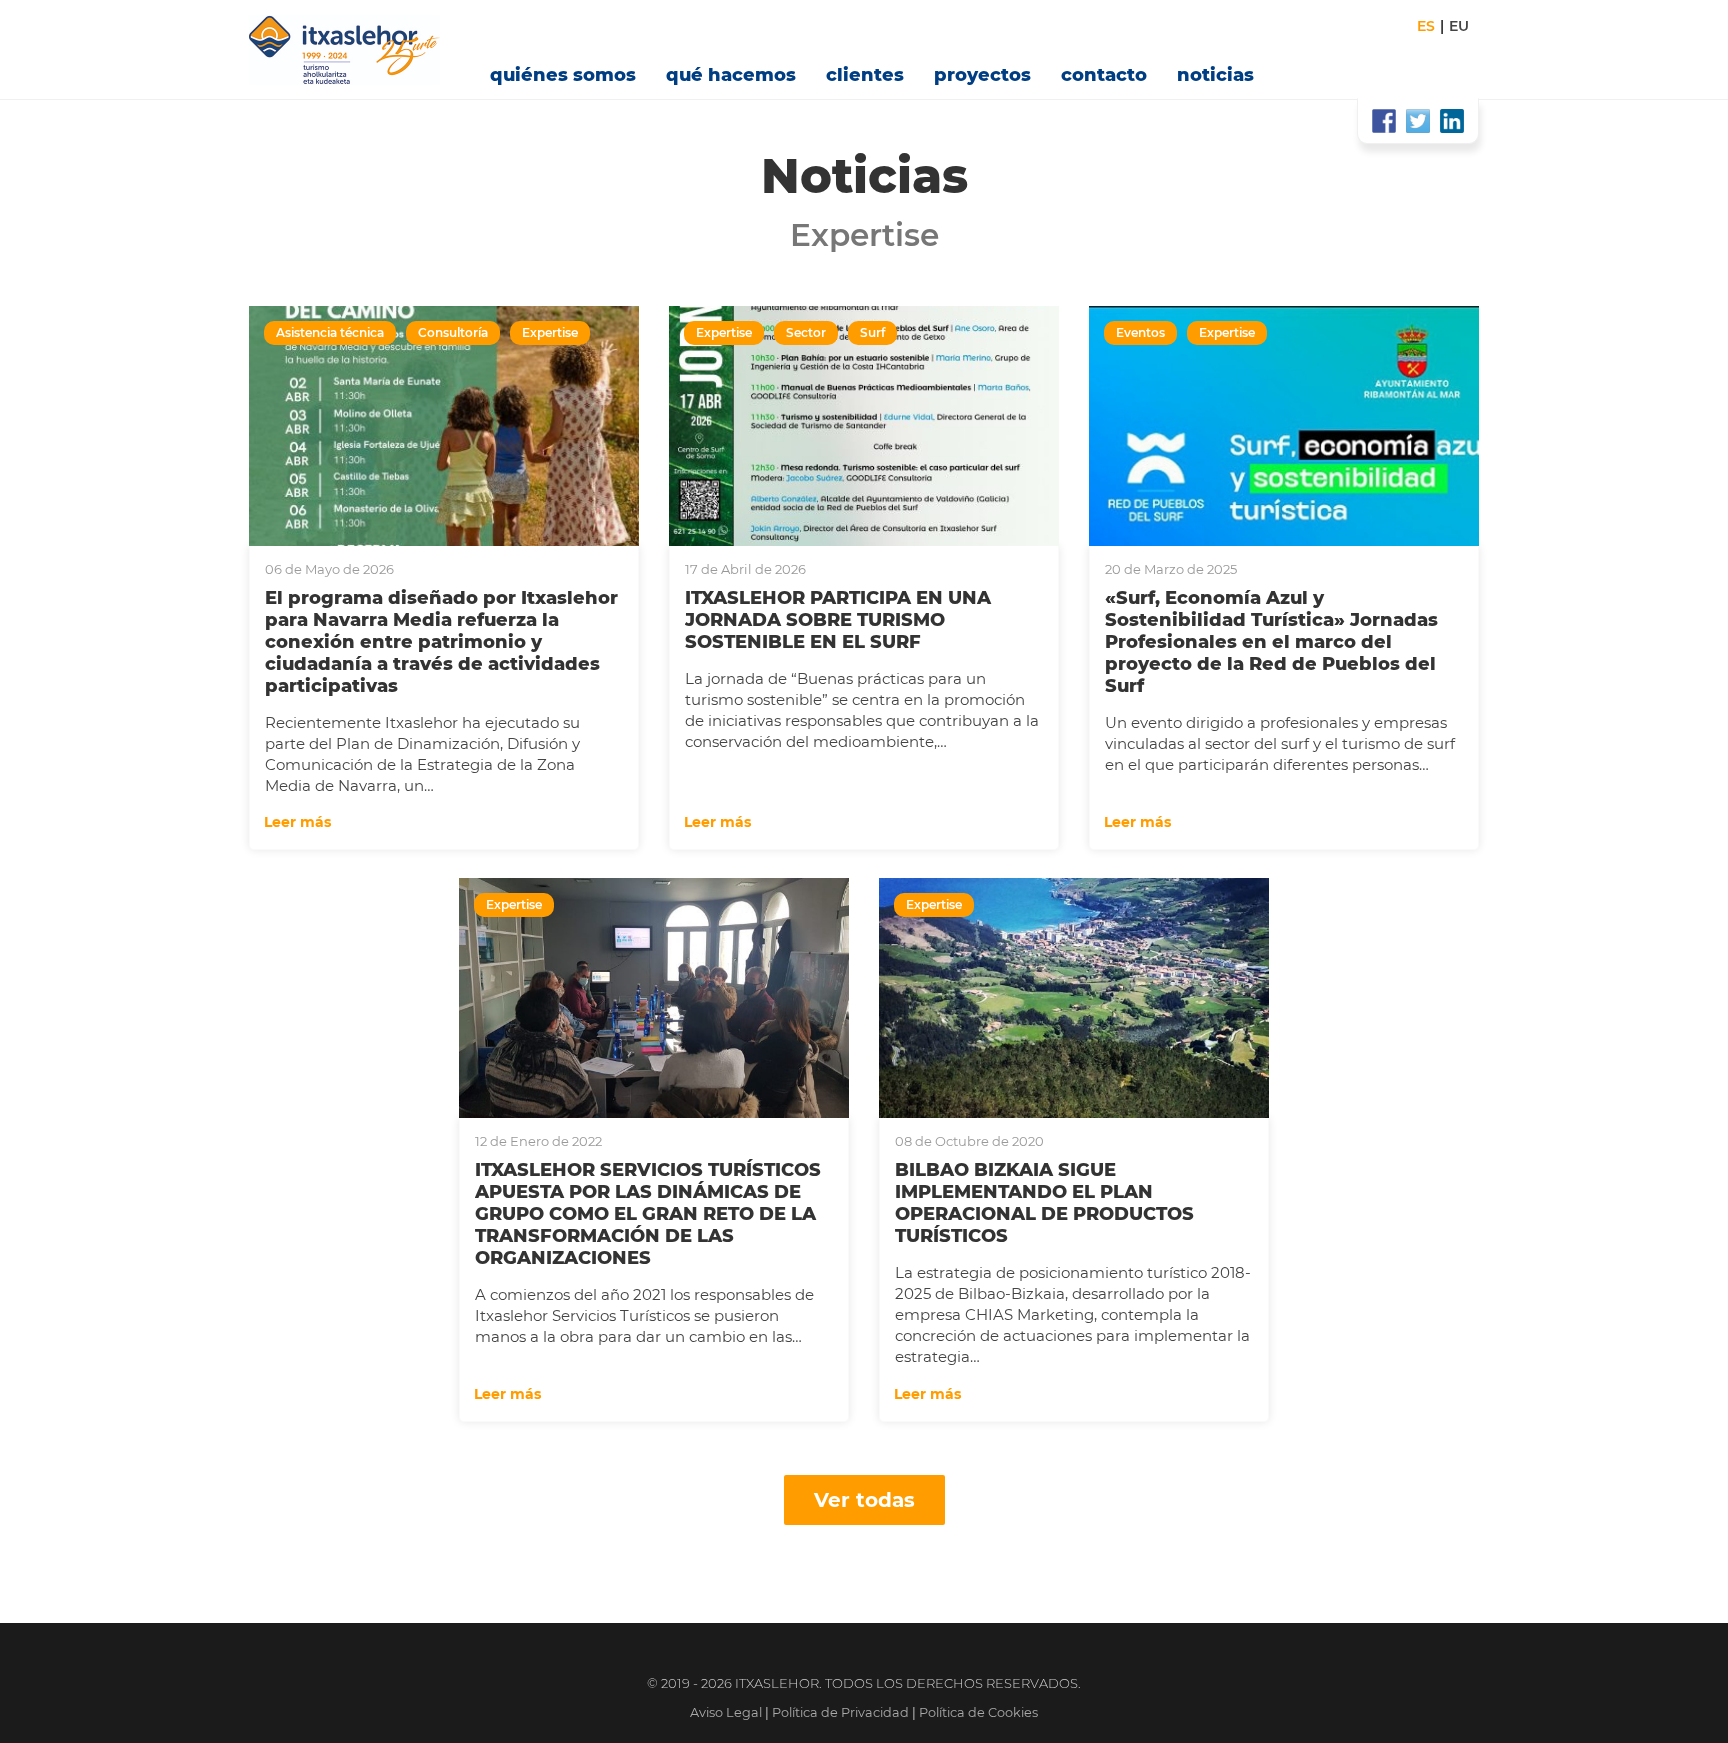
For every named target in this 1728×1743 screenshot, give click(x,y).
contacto (1104, 75)
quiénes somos (563, 75)
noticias (1215, 75)
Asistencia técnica (330, 332)
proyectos (982, 75)
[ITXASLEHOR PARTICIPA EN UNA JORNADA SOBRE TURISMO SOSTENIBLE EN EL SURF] (864, 426)
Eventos (1140, 332)
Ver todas (864, 1500)
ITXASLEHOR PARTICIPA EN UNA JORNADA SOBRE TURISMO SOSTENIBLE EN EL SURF (838, 620)
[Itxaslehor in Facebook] (1384, 121)
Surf (872, 332)
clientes (865, 75)
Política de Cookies (978, 1712)
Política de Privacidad (840, 1712)
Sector (806, 332)
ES (1426, 26)
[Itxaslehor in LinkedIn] (1452, 121)
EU (1459, 26)
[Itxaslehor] (354, 50)
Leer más (299, 822)
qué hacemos (731, 75)
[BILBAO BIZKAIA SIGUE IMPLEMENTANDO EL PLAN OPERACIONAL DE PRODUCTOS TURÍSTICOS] (1074, 998)
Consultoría (453, 332)
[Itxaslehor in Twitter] (1418, 121)
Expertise (550, 332)
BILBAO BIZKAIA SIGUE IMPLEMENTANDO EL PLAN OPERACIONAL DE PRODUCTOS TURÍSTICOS (1044, 1203)
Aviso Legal (726, 1712)
